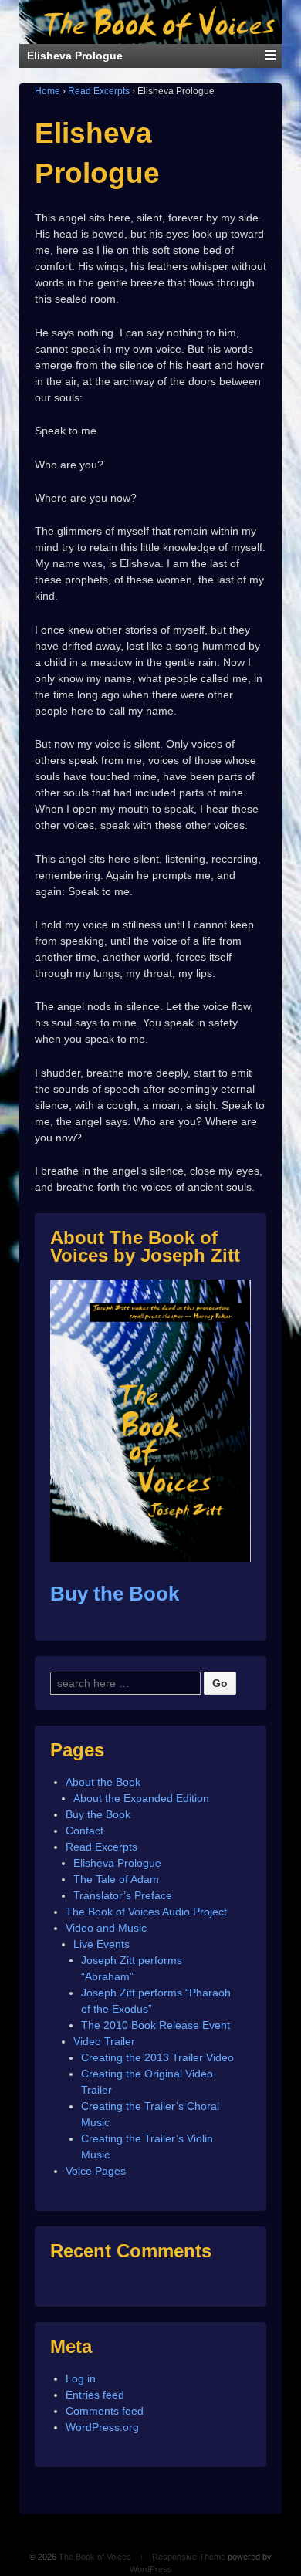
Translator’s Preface (123, 1895)
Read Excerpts (99, 91)
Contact (85, 1831)
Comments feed (105, 2411)
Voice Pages (96, 2171)
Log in (81, 2378)
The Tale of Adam (116, 1879)
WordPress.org (102, 2427)
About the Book (103, 1782)
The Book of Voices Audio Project (146, 1912)
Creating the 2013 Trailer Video (157, 2057)
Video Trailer (104, 2041)
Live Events (101, 1944)
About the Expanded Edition (141, 1798)
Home (47, 91)
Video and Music (106, 1928)
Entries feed (95, 2395)
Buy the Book (115, 1594)
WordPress (151, 2569)
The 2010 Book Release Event (156, 2025)
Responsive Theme (189, 2557)
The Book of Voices (95, 2557)
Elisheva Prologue (117, 1863)
